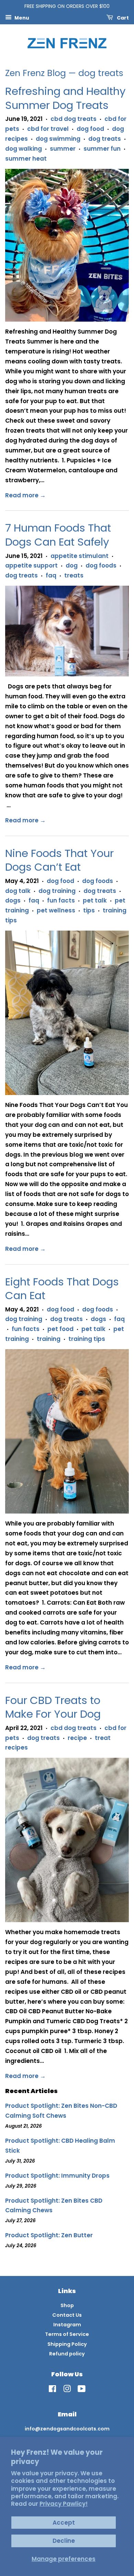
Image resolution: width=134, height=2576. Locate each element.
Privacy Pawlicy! (64, 2504)
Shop (67, 2305)
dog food (90, 129)
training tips (87, 1339)
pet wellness (56, 910)
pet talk (95, 900)
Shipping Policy (67, 2344)
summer (63, 149)
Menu (21, 17)
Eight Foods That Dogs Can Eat (62, 1289)
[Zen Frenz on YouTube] (82, 2390)
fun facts (61, 900)
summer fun (102, 149)
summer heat (26, 159)
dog (72, 565)
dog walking (24, 149)
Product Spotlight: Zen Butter (49, 2235)
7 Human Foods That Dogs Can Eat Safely (58, 535)
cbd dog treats (74, 119)
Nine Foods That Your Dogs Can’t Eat (59, 860)
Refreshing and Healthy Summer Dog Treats (65, 98)
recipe (77, 1738)
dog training (57, 891)
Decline (64, 2541)
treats (74, 575)
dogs (13, 900)
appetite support (31, 565)
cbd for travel (48, 129)
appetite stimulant (80, 556)
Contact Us (67, 2315)
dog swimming (58, 139)
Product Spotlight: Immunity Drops (57, 2176)
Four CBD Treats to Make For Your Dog (53, 1707)
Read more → (25, 495)
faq (51, 575)
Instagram (67, 2325)
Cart (122, 17)
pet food (60, 1329)
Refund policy (67, 2354)
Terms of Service (67, 2334)
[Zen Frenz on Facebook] (52, 2390)
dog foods (101, 565)
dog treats (105, 139)
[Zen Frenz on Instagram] (67, 2390)
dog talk (18, 891)
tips (89, 910)
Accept (64, 2523)
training (49, 1339)
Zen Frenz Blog (36, 73)
